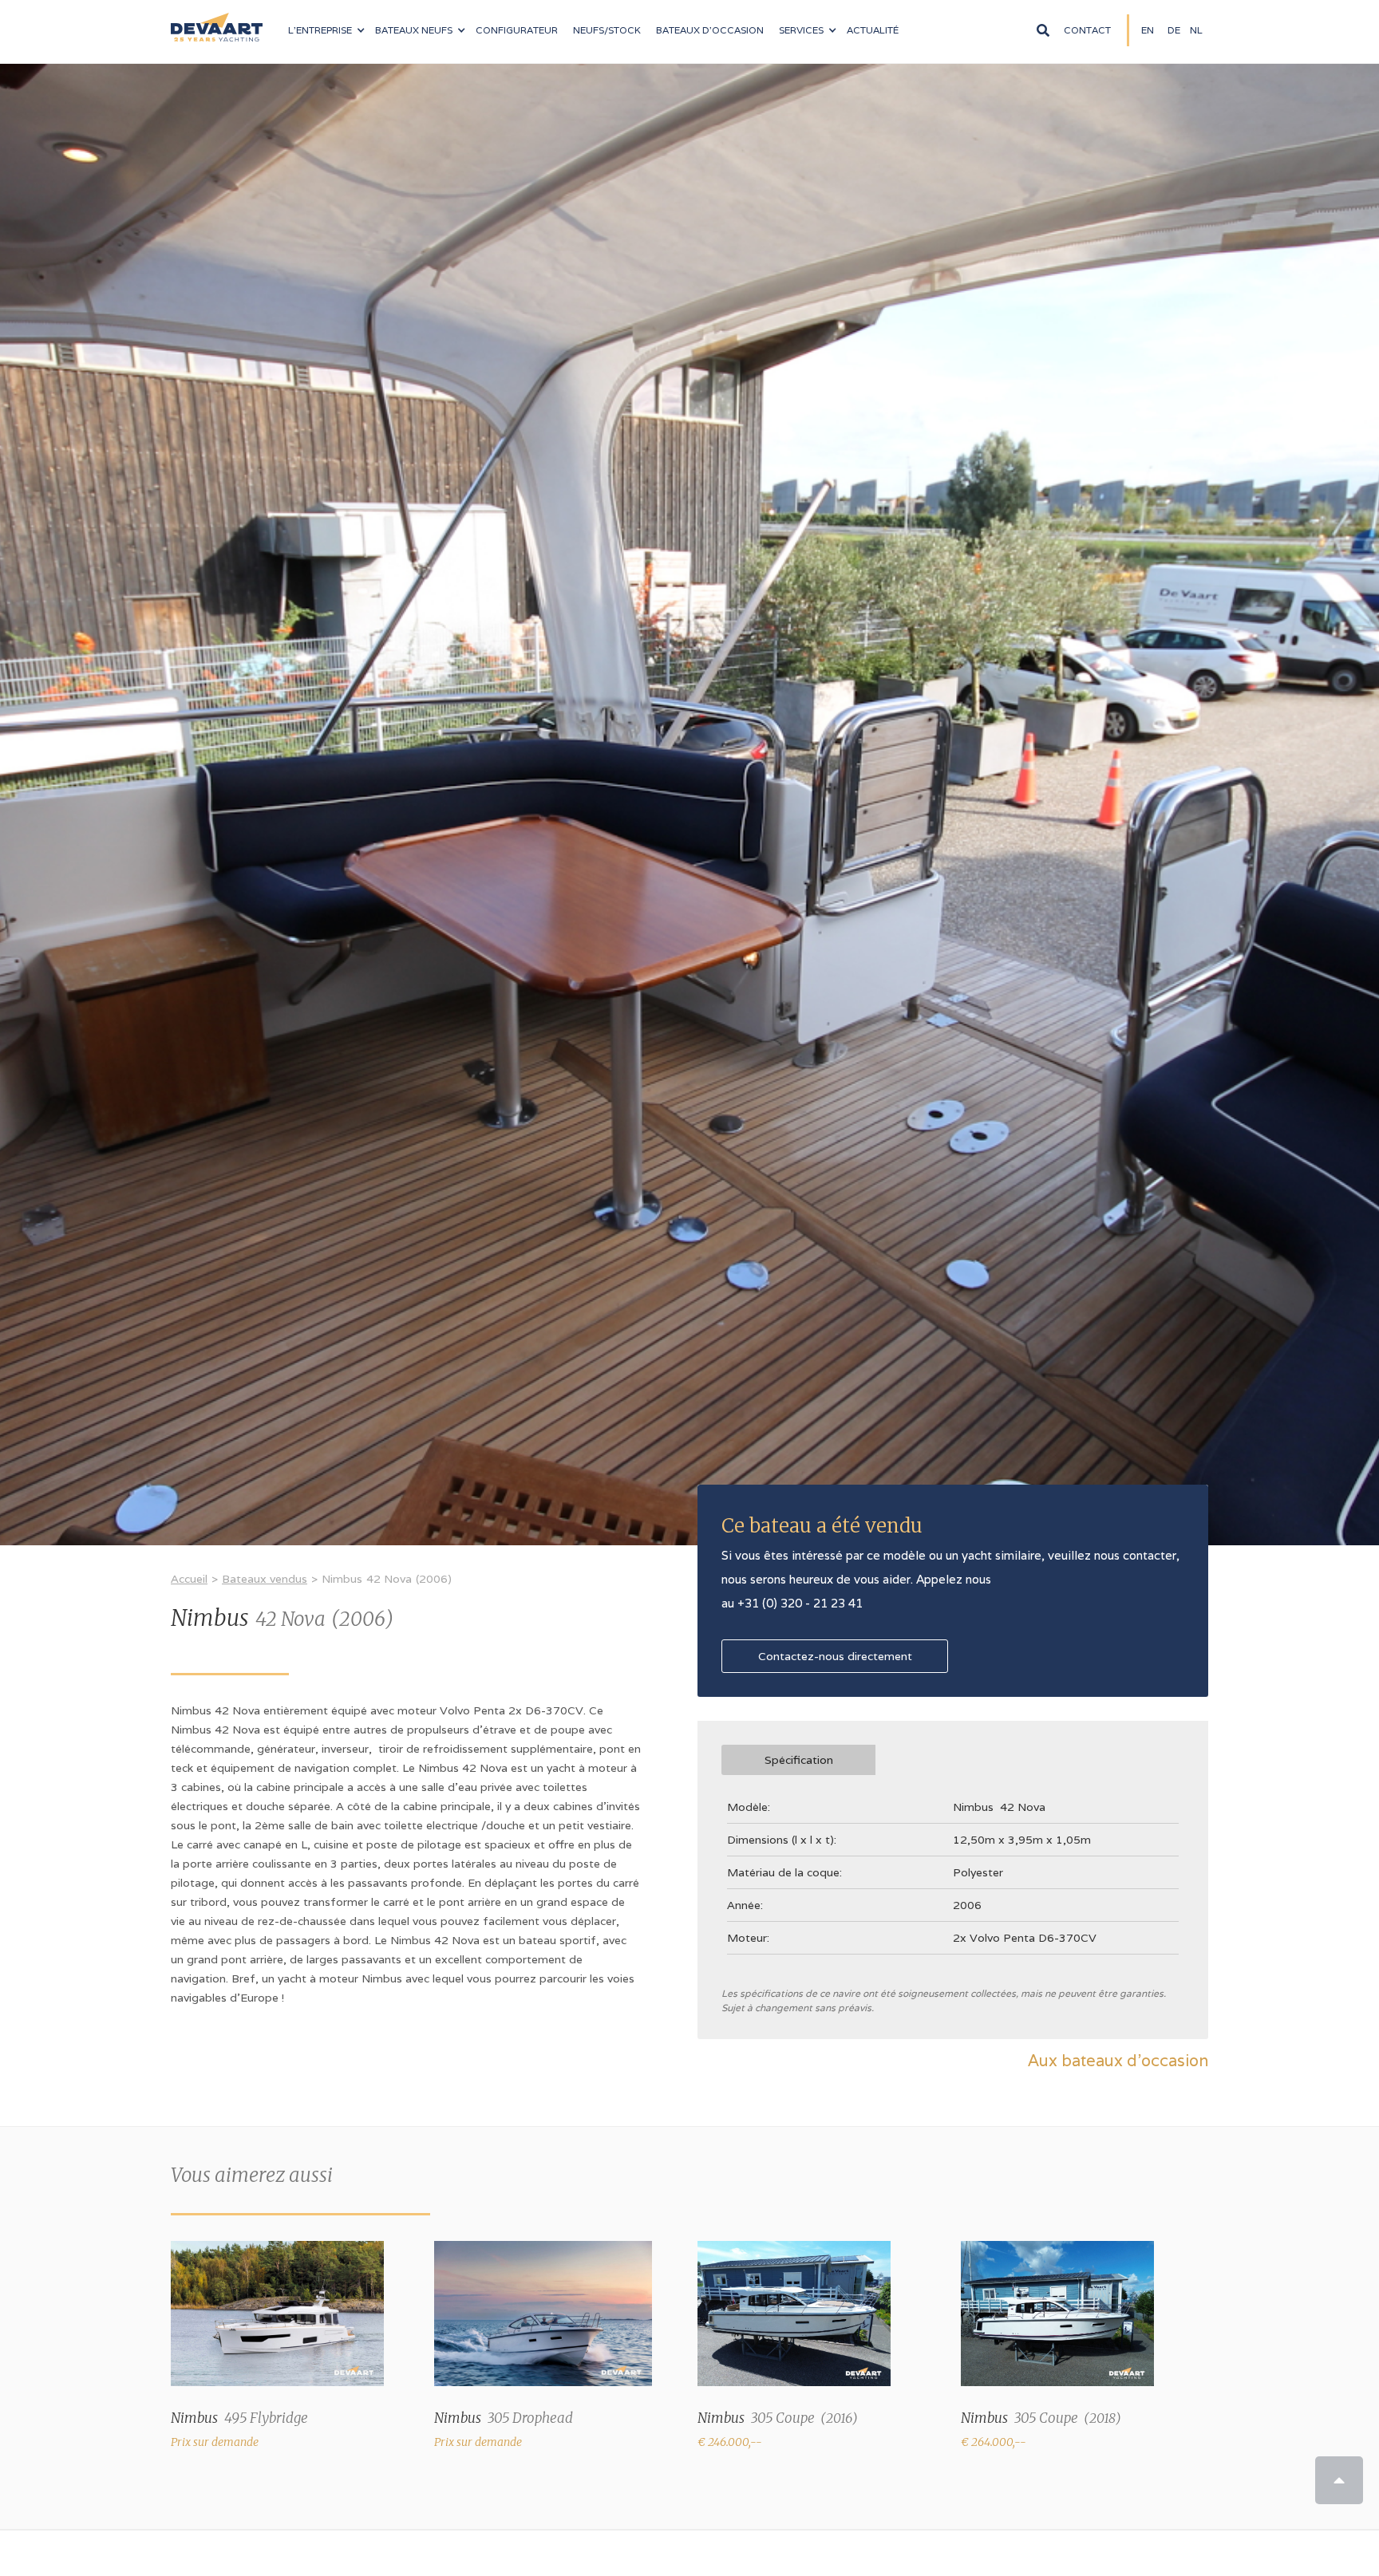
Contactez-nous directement (835, 1656)
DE (1174, 30)
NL (1196, 30)
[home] (217, 21)
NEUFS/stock (607, 30)
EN (1148, 30)
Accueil (189, 1579)
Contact (1087, 30)
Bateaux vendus (265, 1579)
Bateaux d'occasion (710, 30)
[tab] (798, 1760)
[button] (326, 30)
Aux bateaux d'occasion (1118, 2061)
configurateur (517, 30)
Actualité (873, 30)
